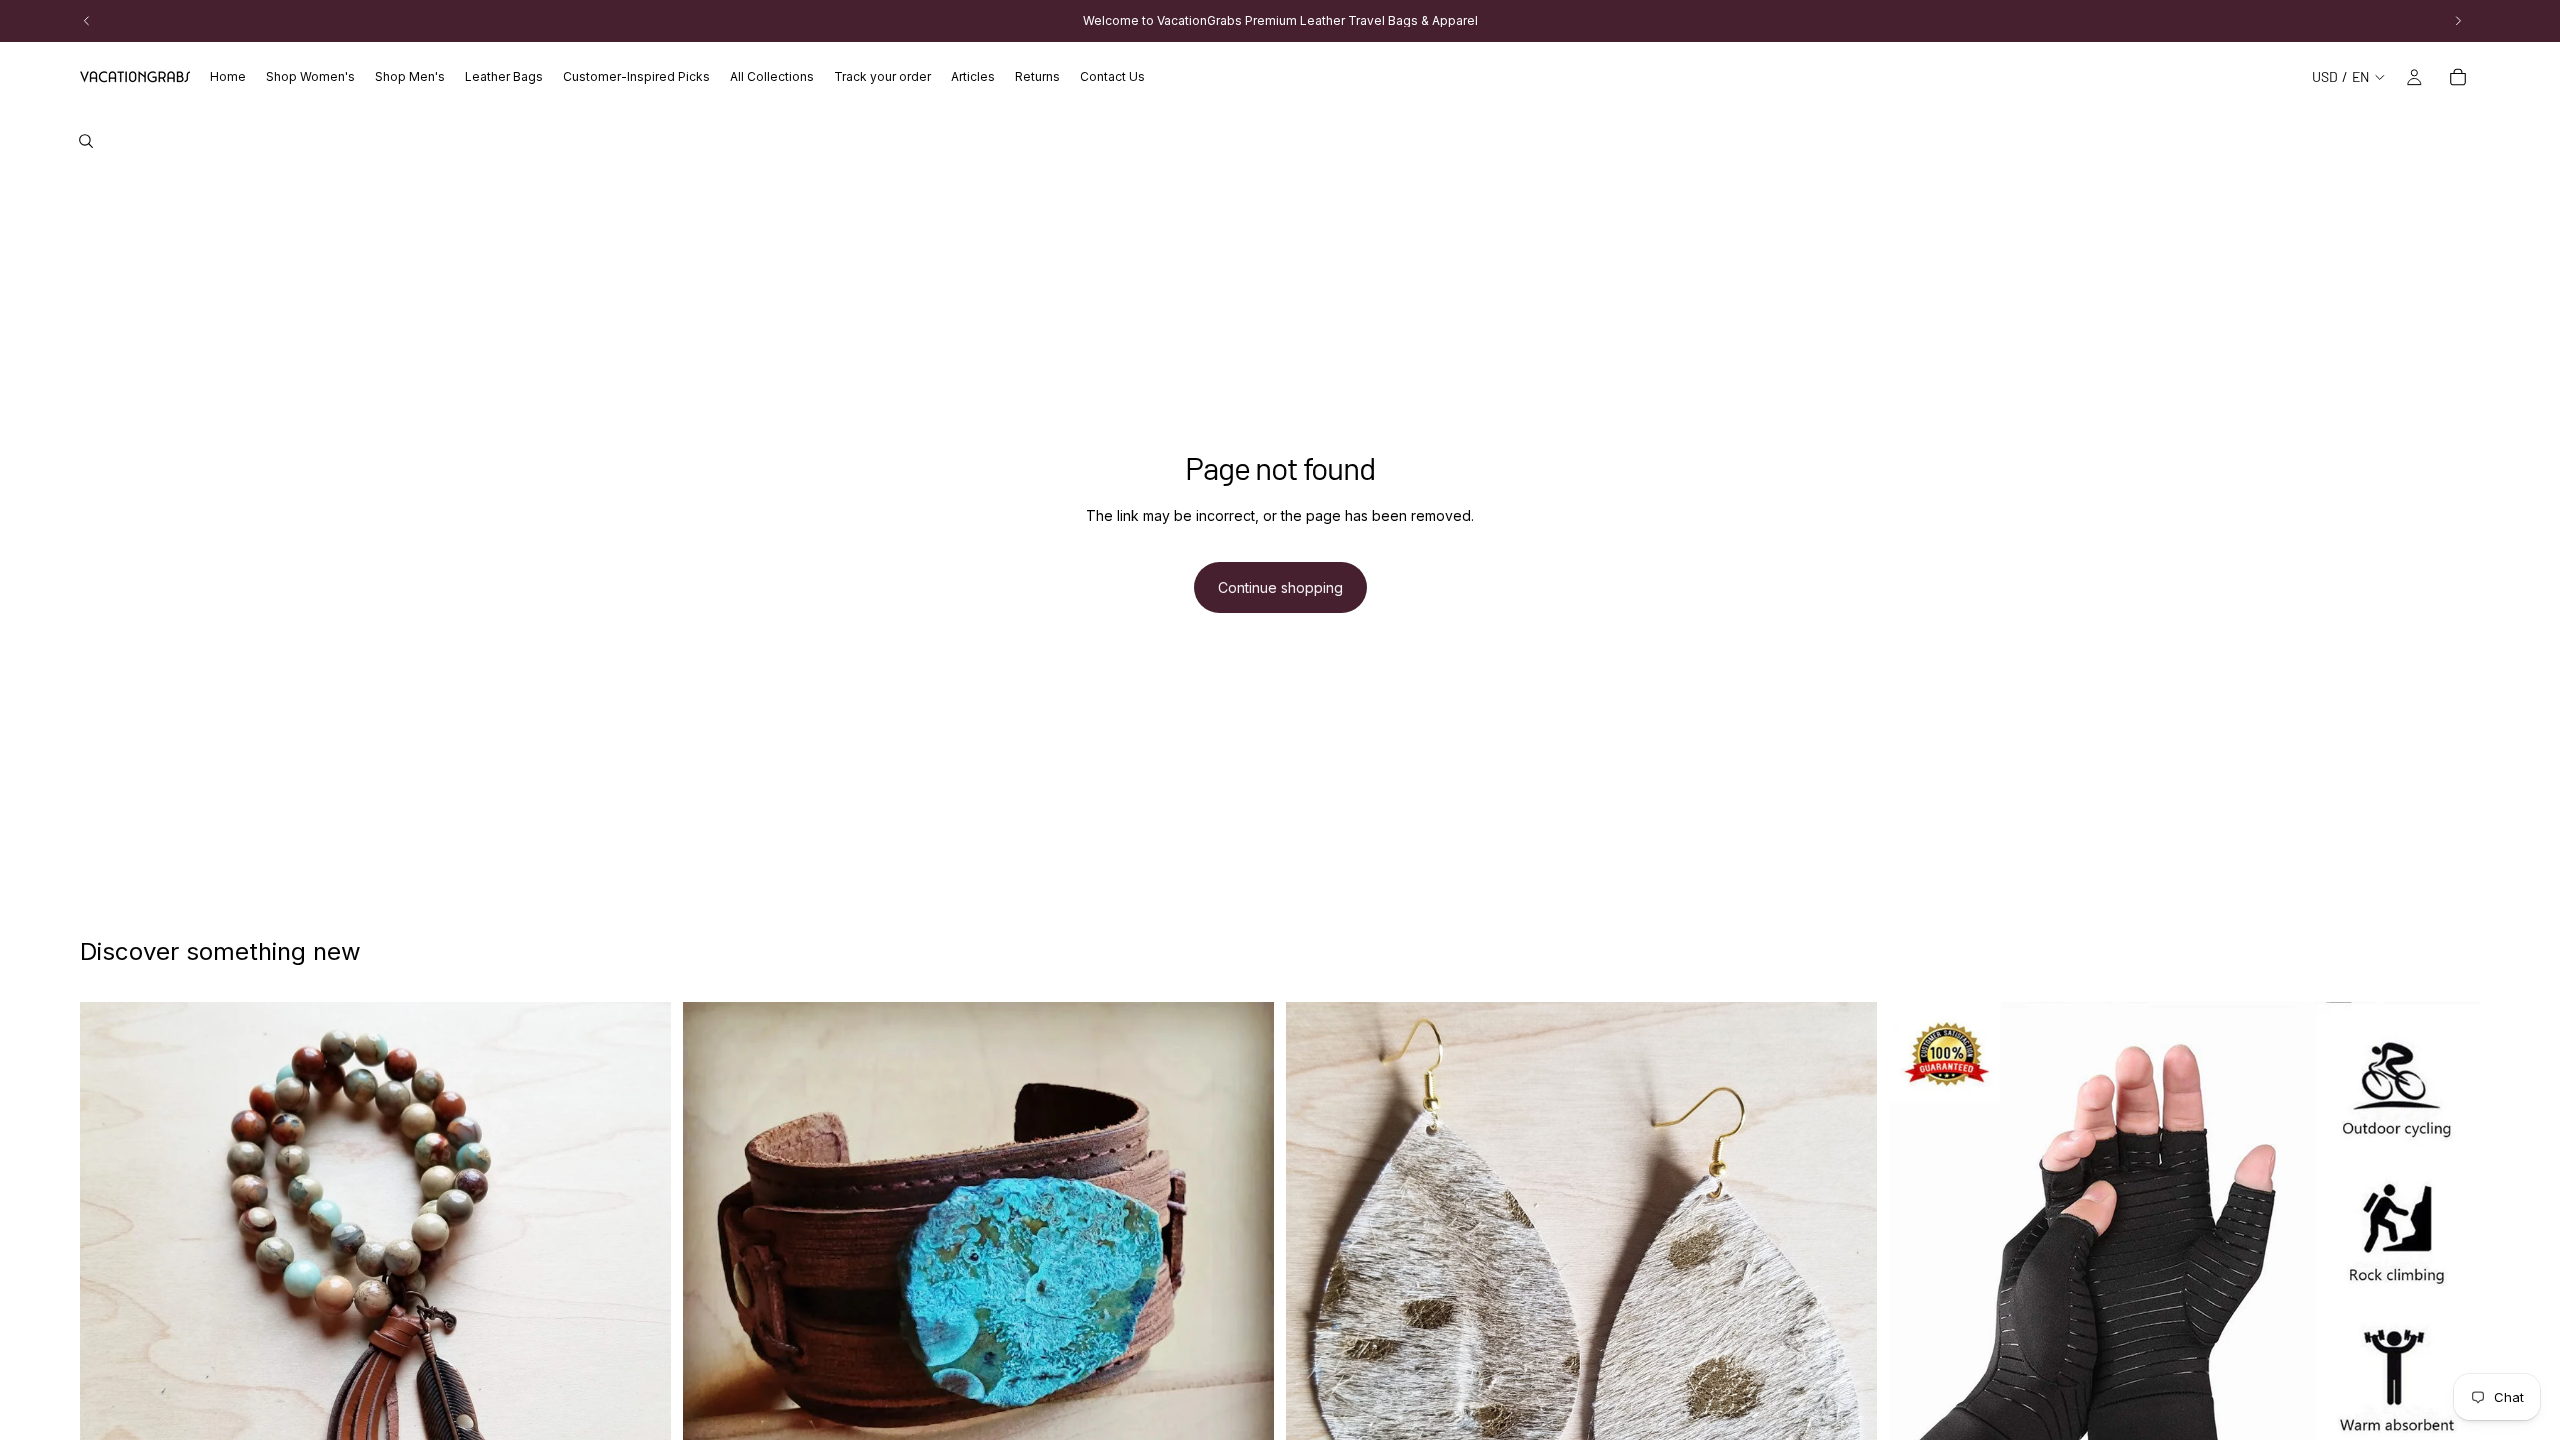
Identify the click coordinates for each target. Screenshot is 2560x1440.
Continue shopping (1280, 587)
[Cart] (2458, 77)
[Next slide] (641, 1297)
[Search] (86, 141)
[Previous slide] (110, 1297)
